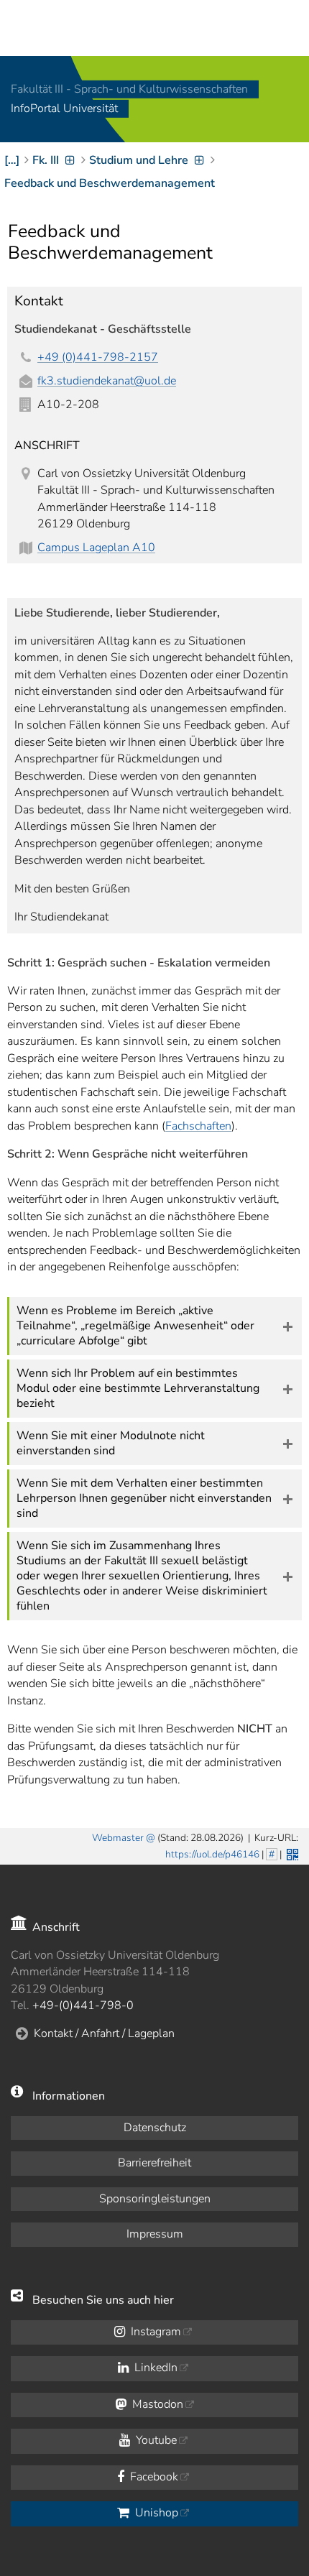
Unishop (155, 2513)
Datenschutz (155, 2128)
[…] (12, 160)
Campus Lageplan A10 (96, 548)
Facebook (153, 2477)
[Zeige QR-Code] (291, 1853)
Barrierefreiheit (154, 2163)
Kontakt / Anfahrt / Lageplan (104, 2033)
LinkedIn (154, 2368)
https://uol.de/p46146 (212, 1854)
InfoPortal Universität (64, 109)
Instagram (154, 2332)
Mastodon (156, 2404)
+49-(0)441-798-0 (83, 2005)
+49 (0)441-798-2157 (98, 357)
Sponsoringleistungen (155, 2199)
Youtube (155, 2440)
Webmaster (118, 1838)
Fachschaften (198, 1126)
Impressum (155, 2234)
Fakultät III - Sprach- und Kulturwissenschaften (129, 89)
